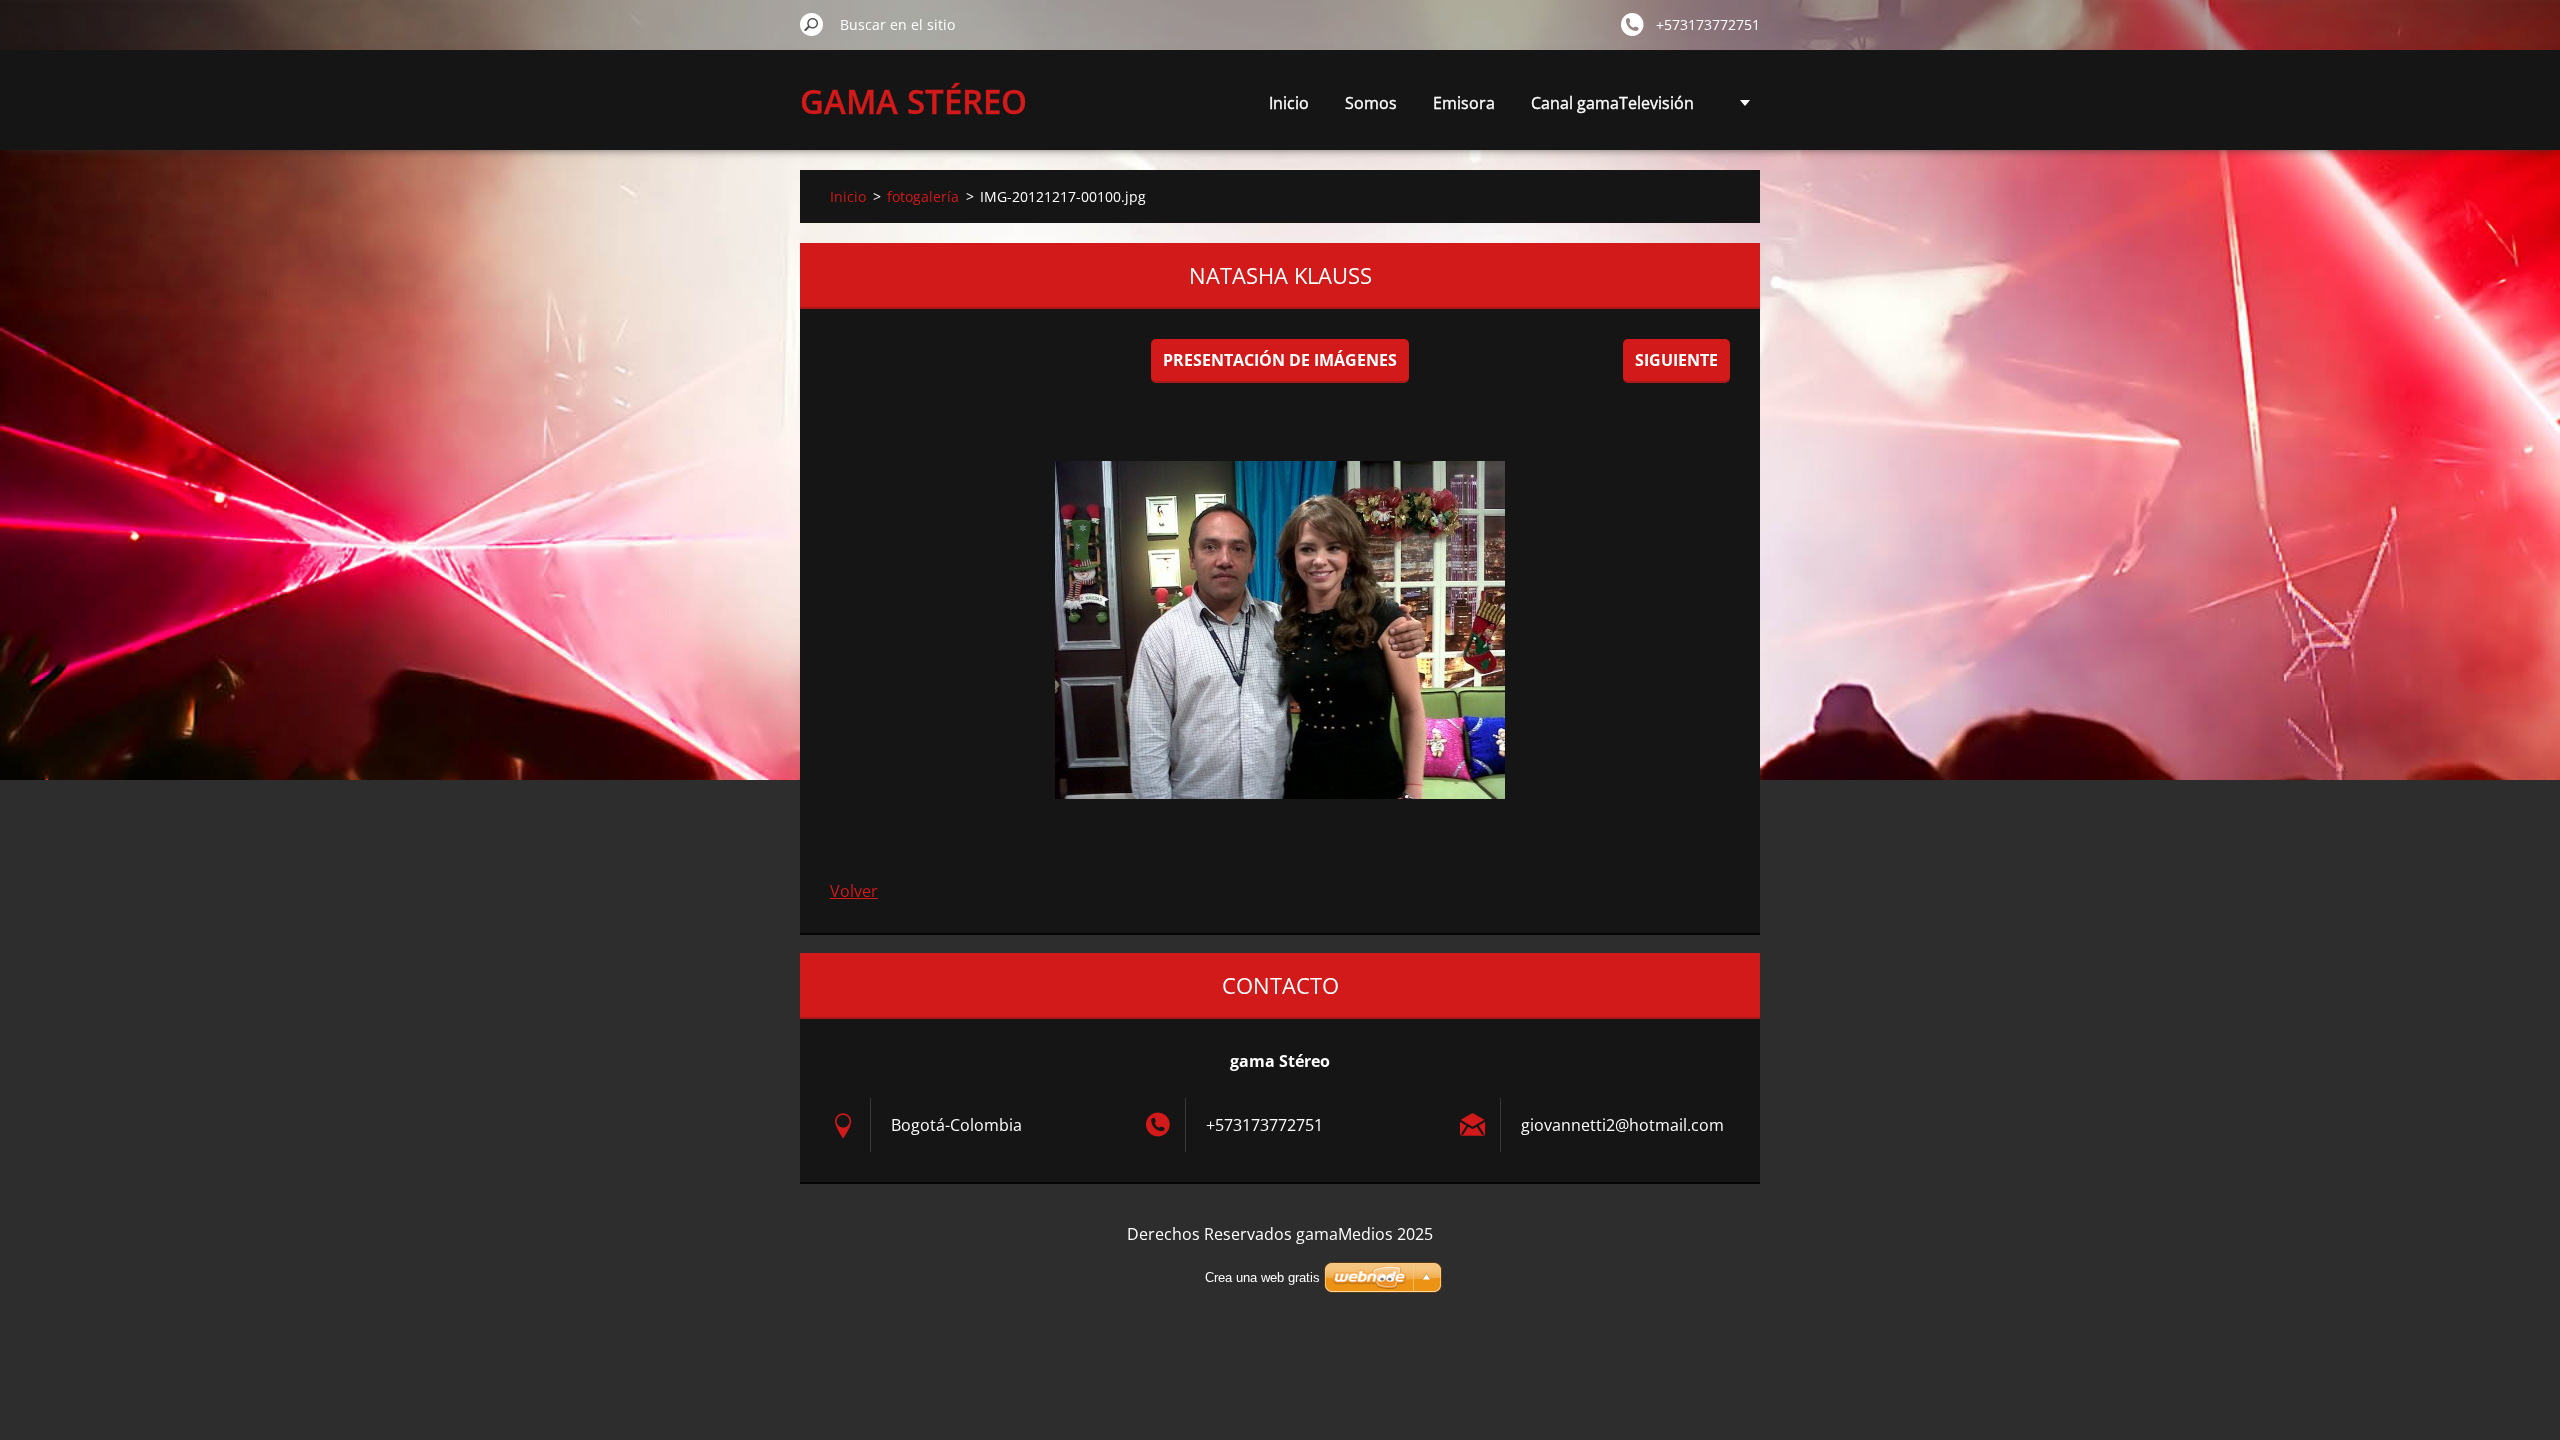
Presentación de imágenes (1280, 360)
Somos (1371, 103)
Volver (854, 891)
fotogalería (923, 196)
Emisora (1464, 103)
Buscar (812, 24)
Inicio (1289, 103)
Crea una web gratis (1262, 1277)
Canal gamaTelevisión (1612, 103)
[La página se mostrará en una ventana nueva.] (1280, 630)
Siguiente (1676, 360)
